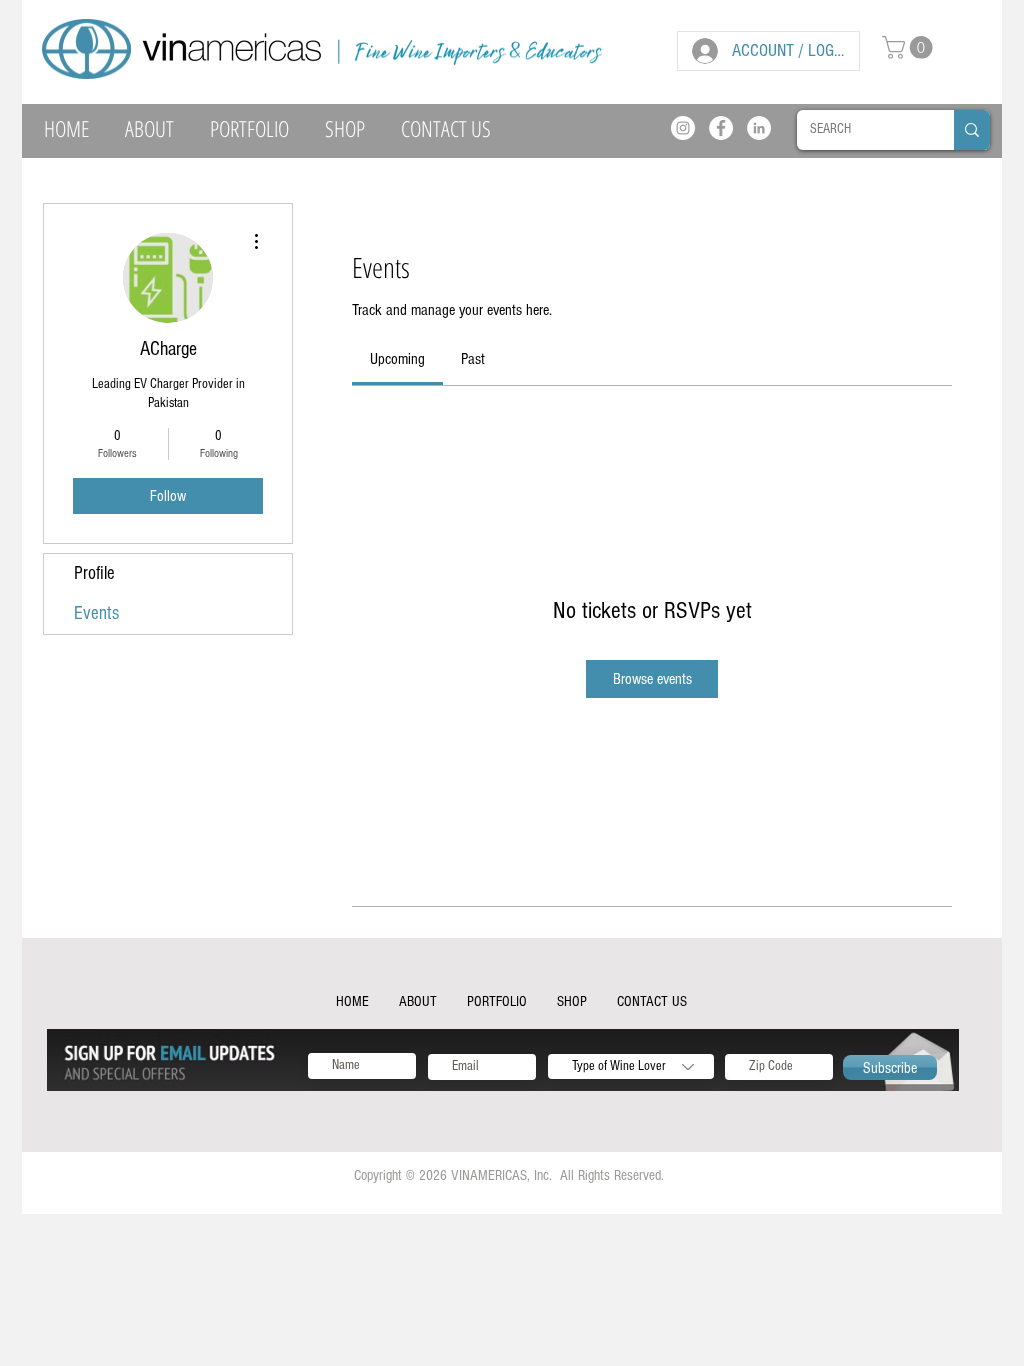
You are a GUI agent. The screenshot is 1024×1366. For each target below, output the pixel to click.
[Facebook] (721, 128)
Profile (94, 573)
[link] (397, 359)
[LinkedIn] (759, 128)
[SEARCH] (972, 130)
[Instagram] (683, 128)
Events (96, 613)
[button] (910, 47)
